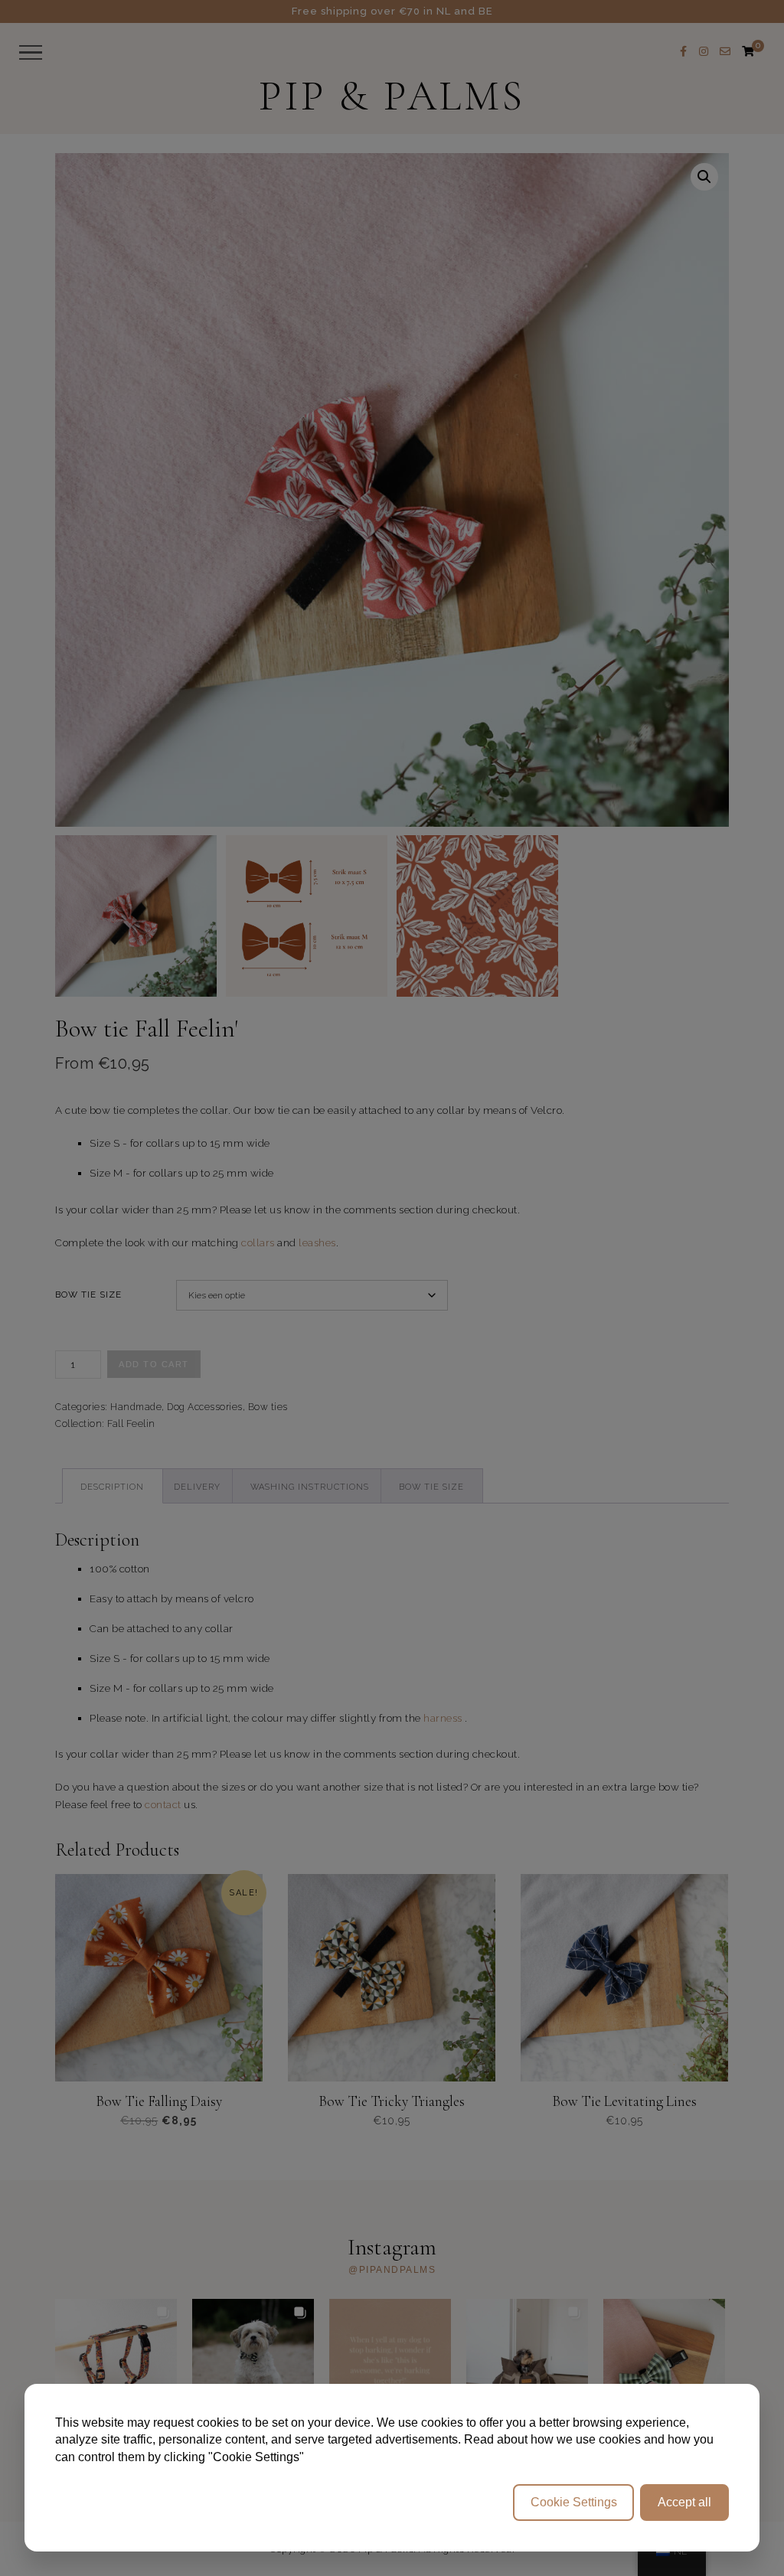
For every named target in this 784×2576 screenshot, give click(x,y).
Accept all (684, 2502)
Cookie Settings (574, 2502)
